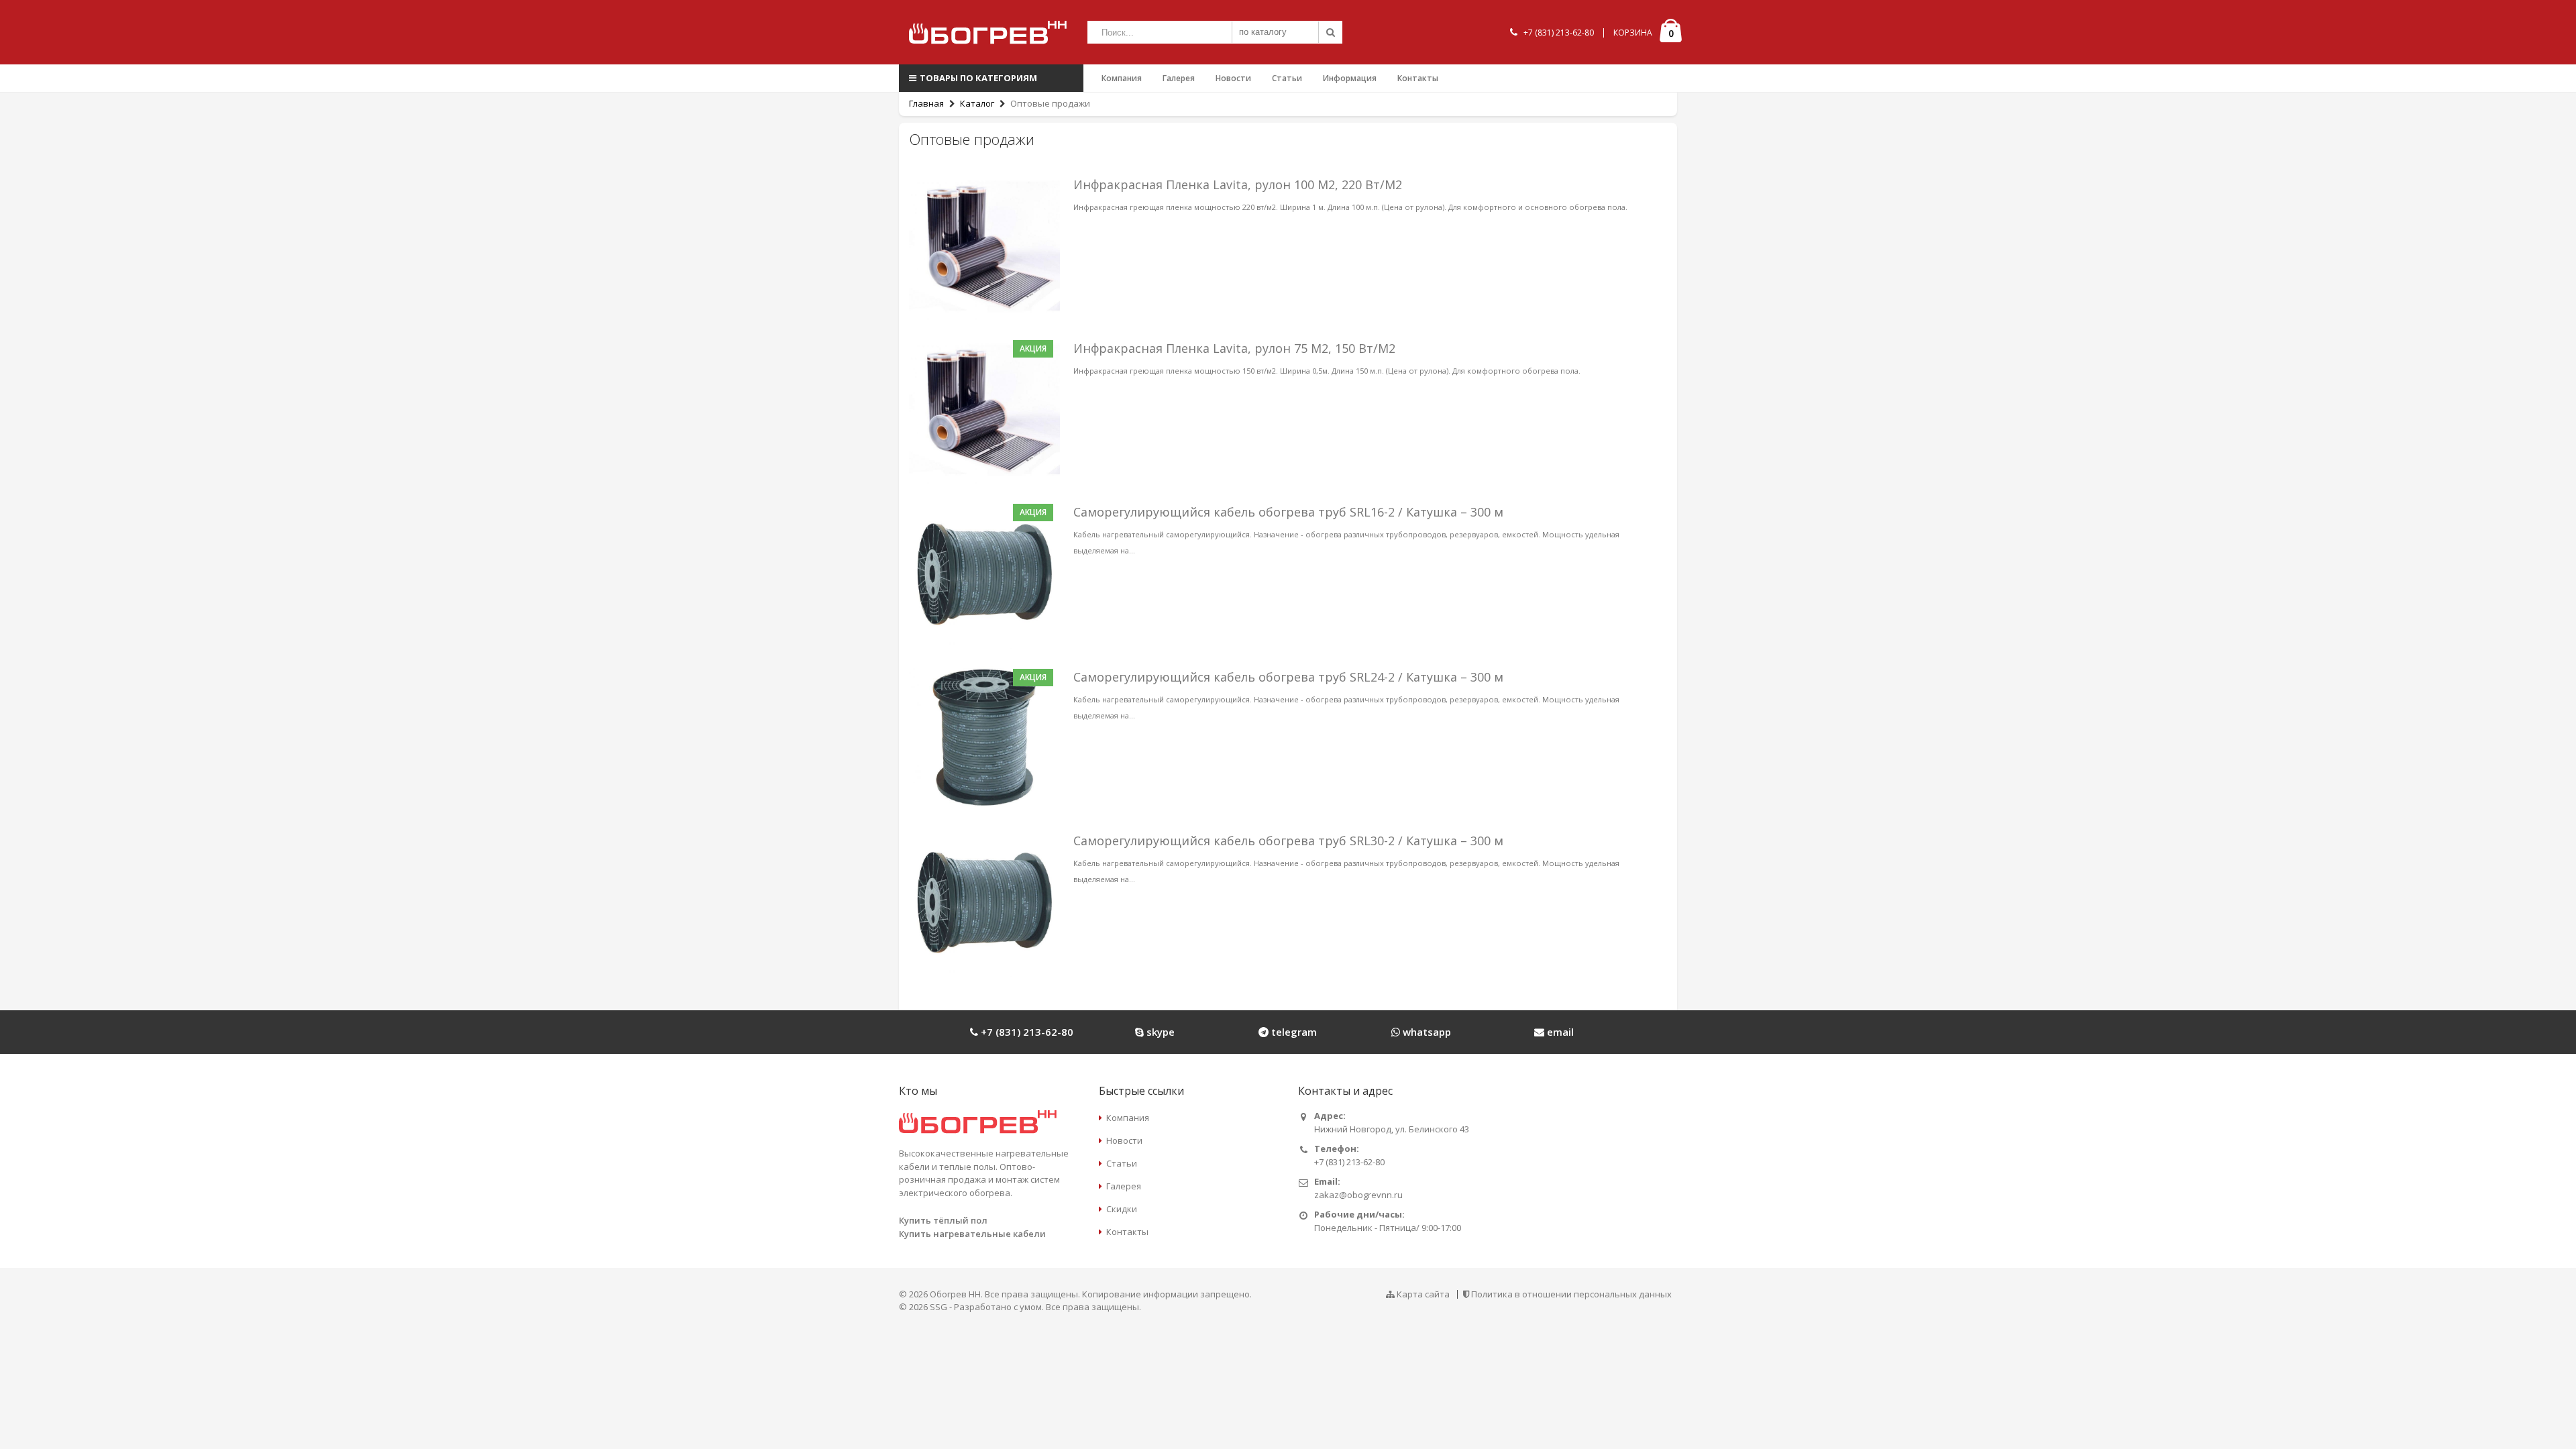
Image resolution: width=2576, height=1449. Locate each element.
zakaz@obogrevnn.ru (1358, 1195)
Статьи (1287, 78)
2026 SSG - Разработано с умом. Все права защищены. (1025, 1307)
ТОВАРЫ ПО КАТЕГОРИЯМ (978, 78)
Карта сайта (1423, 1294)
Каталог (977, 103)
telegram (1293, 1032)
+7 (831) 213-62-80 (1559, 33)
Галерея (1179, 78)
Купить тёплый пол (943, 1220)
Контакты (1418, 78)
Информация (1350, 78)
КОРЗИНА (1633, 33)
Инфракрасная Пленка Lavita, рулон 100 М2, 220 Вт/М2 (1238, 184)
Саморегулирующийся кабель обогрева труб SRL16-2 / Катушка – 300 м (1288, 512)
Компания (1122, 78)
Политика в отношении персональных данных (1571, 1294)
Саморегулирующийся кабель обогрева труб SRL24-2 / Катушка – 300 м (1288, 677)
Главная (926, 103)
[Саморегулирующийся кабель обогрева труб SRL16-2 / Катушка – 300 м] (984, 573)
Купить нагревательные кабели (972, 1234)
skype (1159, 1032)
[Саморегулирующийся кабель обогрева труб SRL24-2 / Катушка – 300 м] (984, 737)
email (1559, 1032)
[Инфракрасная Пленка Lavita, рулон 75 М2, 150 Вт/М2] (984, 409)
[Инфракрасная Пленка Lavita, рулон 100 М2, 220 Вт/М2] (984, 245)
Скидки (1122, 1209)
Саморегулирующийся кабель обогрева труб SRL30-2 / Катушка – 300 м (1288, 841)
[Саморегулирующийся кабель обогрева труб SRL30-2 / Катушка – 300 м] (984, 901)
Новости (1233, 78)
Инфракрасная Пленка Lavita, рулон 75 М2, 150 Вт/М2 (1234, 348)
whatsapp (1426, 1032)
